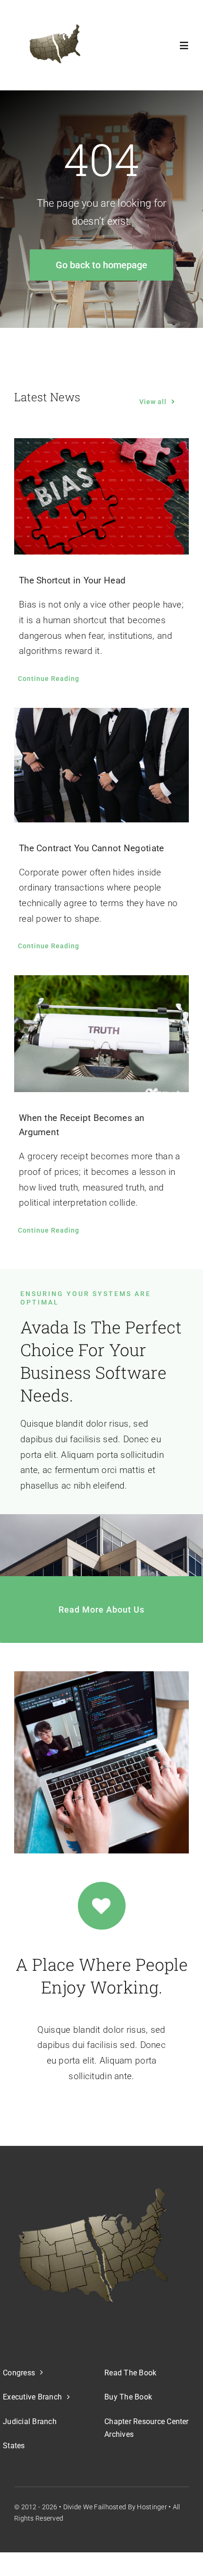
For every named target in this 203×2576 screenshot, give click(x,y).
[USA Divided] (93, 2245)
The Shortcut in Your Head (72, 580)
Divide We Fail (84, 2507)
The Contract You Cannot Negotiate (91, 848)
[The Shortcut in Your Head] (101, 497)
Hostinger (152, 2507)
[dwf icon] (53, 45)
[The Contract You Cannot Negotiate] (101, 765)
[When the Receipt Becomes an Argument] (101, 1034)
